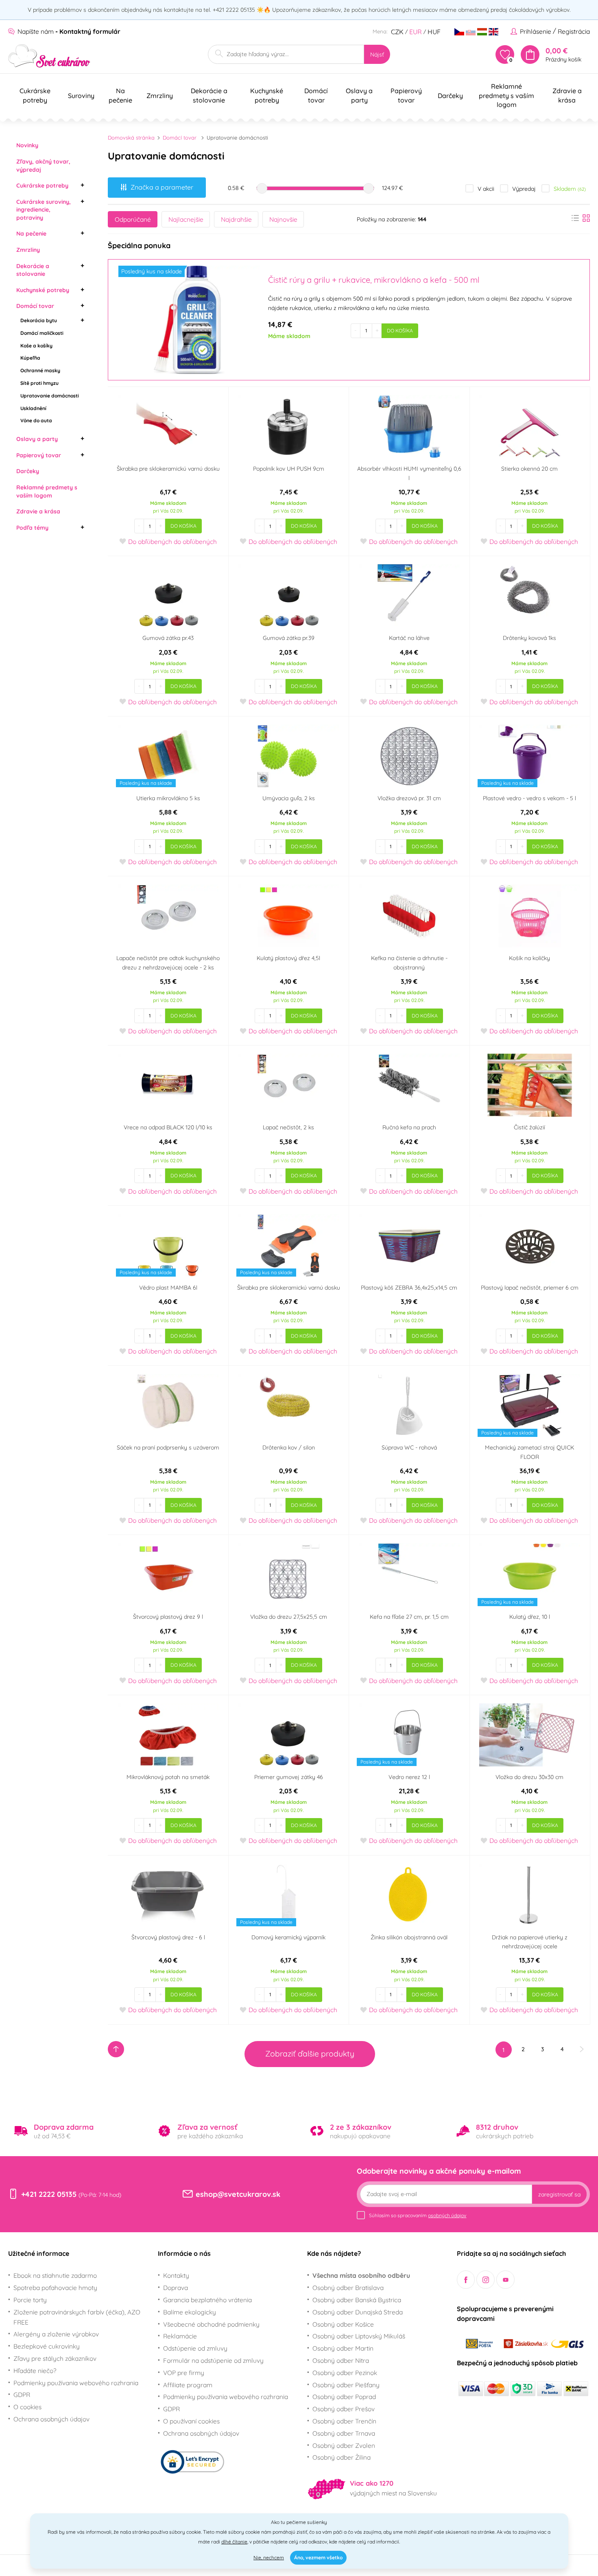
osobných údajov (447, 2215)
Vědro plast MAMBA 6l (168, 1288)
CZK (397, 32)
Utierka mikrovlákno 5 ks (168, 798)
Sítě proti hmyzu (39, 383)
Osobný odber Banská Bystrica (357, 2300)
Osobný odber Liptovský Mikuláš (359, 2336)
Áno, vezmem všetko (318, 2557)
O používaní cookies (191, 2421)
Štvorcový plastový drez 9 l (168, 1617)
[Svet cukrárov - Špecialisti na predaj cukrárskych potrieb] (49, 56)
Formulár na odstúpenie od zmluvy (213, 2360)
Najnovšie (283, 219)
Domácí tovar (35, 306)
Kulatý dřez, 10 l (530, 1617)
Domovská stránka (131, 138)
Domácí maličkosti (42, 333)
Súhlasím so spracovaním (418, 2215)
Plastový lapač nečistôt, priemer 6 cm (530, 1288)
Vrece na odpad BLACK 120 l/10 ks (168, 1127)
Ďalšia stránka (582, 2049)
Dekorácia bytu (39, 320)
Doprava (176, 2288)
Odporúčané (133, 219)
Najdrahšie (236, 219)
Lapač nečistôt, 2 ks (288, 1127)
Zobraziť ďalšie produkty (310, 2054)
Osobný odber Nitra (341, 2360)
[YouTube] (505, 2280)
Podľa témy (32, 528)
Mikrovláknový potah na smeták (168, 1777)
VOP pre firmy (184, 2373)
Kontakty (176, 2275)
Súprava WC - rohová (409, 1447)
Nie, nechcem (269, 2557)
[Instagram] (486, 2280)
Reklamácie (180, 2336)
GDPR (22, 2395)
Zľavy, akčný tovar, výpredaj (43, 166)
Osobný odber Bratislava (348, 2288)
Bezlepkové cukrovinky (47, 2346)
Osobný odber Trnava (344, 2433)
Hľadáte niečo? (35, 2371)
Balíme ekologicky (190, 2312)
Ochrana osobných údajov (51, 2419)
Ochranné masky (40, 370)
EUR (416, 32)
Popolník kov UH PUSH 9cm (289, 469)
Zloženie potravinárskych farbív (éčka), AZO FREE (77, 2317)
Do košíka (400, 331)
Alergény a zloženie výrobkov (56, 2334)
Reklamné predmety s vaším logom (47, 491)
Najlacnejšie (186, 219)
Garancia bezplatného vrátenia (207, 2300)
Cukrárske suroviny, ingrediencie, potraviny (44, 210)
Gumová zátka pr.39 (289, 638)
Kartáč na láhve (409, 638)
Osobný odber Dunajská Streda (358, 2312)
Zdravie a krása (38, 511)
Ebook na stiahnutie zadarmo (55, 2275)
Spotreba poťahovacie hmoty (55, 2288)
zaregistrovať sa (559, 2194)
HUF (434, 32)
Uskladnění (33, 408)
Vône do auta (36, 420)
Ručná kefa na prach (409, 1127)
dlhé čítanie (234, 2542)
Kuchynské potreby (43, 290)
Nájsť (377, 55)
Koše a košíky (36, 346)
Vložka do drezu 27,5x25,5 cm (289, 1617)
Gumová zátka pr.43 (168, 638)
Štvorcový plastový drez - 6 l (168, 1937)
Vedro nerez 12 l (409, 1777)
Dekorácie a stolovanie (33, 270)
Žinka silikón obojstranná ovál (409, 1937)
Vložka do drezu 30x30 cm (529, 1777)
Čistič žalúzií (529, 1127)
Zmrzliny (28, 250)
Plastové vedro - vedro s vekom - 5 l (529, 798)
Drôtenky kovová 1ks (529, 638)
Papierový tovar (39, 455)
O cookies (27, 2407)
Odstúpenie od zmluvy (195, 2348)
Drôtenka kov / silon (289, 1447)
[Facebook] (466, 2280)
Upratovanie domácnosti (50, 396)
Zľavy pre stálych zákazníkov (55, 2358)
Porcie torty (30, 2300)
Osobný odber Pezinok (345, 2373)
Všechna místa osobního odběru (361, 2275)
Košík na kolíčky (529, 958)
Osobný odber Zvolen (344, 2445)
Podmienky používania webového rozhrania (76, 2383)
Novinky (27, 145)
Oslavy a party (37, 439)
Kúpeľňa (30, 358)
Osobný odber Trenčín (344, 2421)
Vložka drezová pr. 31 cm (409, 798)
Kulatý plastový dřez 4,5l (288, 958)
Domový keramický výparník (288, 1937)
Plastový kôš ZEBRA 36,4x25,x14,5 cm (409, 1288)
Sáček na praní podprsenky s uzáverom (168, 1447)
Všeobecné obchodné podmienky (211, 2324)
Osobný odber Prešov (344, 2409)
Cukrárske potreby (42, 186)
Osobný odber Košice (343, 2324)
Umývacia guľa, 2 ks (289, 798)
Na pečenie (31, 234)
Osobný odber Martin (343, 2348)
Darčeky (28, 471)
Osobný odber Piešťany (346, 2385)
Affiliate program (188, 2385)
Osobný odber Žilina (342, 2457)
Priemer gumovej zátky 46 (289, 1777)
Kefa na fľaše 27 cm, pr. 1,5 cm (409, 1617)
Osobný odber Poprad (344, 2397)
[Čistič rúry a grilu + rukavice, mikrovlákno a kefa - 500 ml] (187, 320)
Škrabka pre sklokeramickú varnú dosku (168, 469)
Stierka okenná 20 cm (529, 469)
